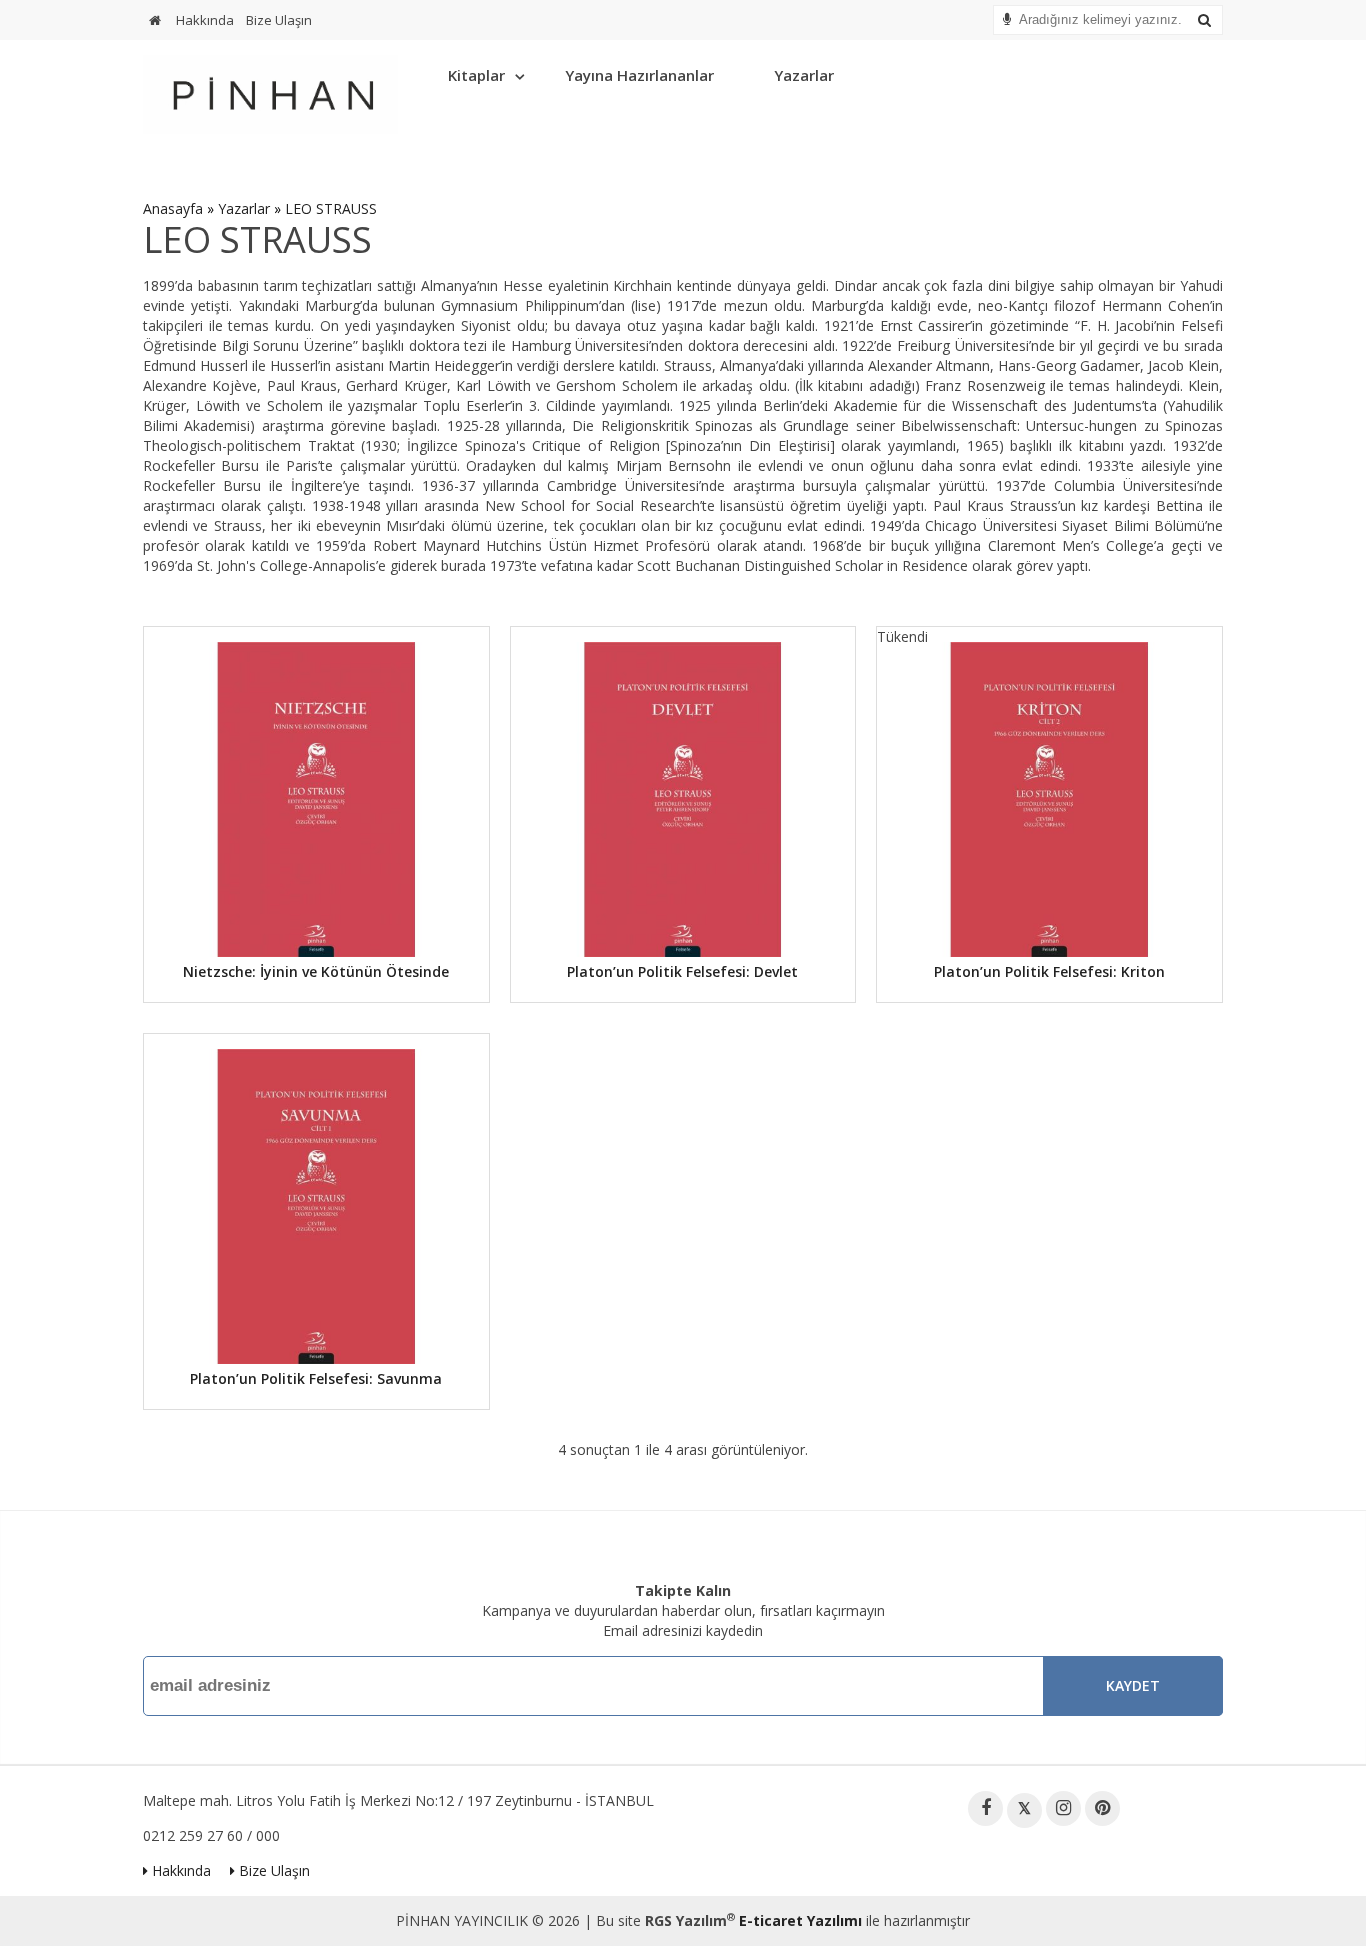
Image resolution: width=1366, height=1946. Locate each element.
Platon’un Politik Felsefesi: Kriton (1049, 971)
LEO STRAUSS (331, 208)
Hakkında (205, 20)
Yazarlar (804, 75)
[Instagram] (1063, 1808)
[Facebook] (985, 1808)
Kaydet (1133, 1685)
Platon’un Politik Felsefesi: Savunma (316, 1378)
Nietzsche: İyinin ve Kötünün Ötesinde (316, 971)
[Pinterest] (1102, 1808)
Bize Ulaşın (279, 20)
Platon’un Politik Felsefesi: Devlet (682, 971)
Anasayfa (173, 208)
